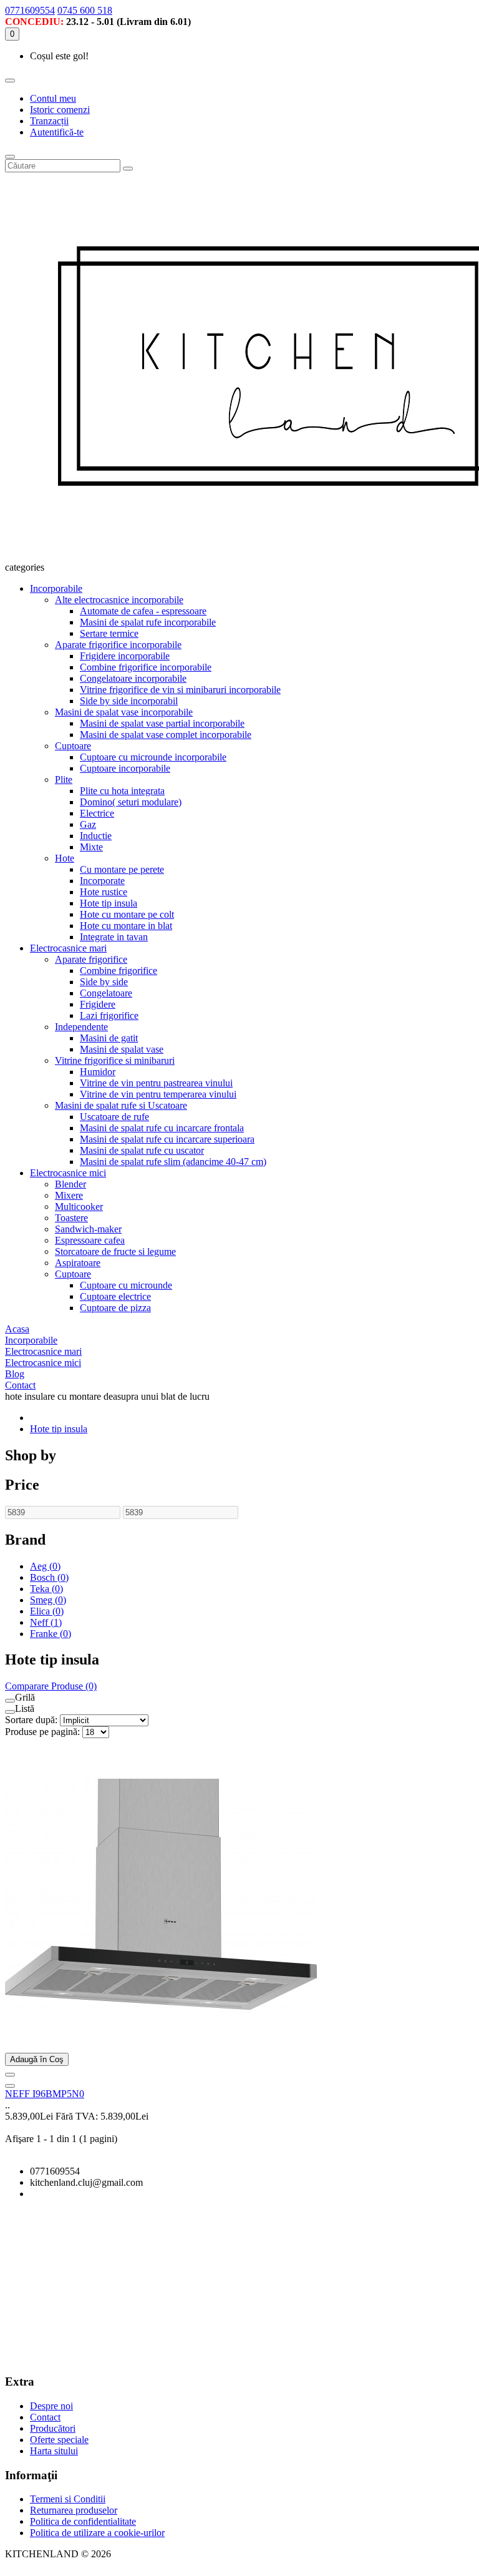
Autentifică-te (57, 132)
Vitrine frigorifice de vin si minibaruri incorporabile (180, 690)
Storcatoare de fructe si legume (115, 1251)
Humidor (98, 1072)
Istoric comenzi (60, 110)
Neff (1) (46, 1622)
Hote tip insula (109, 903)
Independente (81, 1027)
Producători (53, 2428)
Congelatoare (106, 993)
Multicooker (79, 1207)
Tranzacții (49, 121)
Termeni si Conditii (68, 2499)
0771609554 (30, 10)
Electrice (97, 813)
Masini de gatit (109, 1038)
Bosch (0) (49, 1577)
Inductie (96, 836)
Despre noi (51, 2406)
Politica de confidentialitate (83, 2521)
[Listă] (10, 1712)
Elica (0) (47, 1611)
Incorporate (102, 881)
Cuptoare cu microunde (126, 1285)
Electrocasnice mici (68, 1173)
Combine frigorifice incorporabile (146, 667)
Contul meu (53, 98)
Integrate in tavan (114, 937)
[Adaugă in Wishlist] (10, 2075)
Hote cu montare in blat (126, 926)
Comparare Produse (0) (51, 1686)
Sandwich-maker (88, 1229)
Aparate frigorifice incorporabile (118, 645)
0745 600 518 (85, 10)
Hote (65, 858)
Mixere (69, 1195)
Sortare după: (31, 1720)
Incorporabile (56, 588)
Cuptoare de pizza (115, 1308)
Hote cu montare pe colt (127, 914)
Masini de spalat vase (122, 1049)
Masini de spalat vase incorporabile (124, 712)
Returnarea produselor (74, 2510)
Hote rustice (104, 892)
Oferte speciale (59, 2440)
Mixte (91, 847)
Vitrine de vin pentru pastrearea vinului (156, 1083)
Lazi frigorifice (109, 1015)
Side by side (104, 982)
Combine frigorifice (119, 971)
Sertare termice (109, 633)
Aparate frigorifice (91, 959)
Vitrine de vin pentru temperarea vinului (158, 1094)
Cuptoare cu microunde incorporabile (153, 757)
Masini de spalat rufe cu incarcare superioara (167, 1139)
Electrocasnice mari (68, 948)
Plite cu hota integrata (122, 791)
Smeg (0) (48, 1600)
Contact (45, 2417)
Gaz (88, 824)
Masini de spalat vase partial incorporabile (162, 723)
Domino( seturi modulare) (131, 802)
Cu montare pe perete (122, 869)
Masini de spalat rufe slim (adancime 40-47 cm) (173, 1162)
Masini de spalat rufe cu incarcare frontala (162, 1128)
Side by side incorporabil (129, 701)
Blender (70, 1184)
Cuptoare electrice (115, 1296)
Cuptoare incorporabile (125, 768)
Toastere (71, 1218)
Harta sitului (54, 2451)
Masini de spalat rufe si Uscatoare (121, 1105)
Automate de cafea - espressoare (143, 611)
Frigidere (98, 1004)
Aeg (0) (45, 1566)
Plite (64, 779)
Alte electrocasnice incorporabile (119, 600)
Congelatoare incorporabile (133, 678)
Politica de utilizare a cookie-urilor (97, 2533)
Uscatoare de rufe (114, 1117)
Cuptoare (73, 746)
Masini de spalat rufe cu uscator (142, 1150)
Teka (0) (46, 1589)
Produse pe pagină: (42, 1732)
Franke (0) (51, 1634)
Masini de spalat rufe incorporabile (148, 622)
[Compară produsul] (10, 2086)
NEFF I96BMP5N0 (45, 2094)
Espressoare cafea (90, 1240)
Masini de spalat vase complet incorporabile (166, 735)
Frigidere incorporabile (125, 656)
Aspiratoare (78, 1263)
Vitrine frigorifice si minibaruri (115, 1060)
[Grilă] (10, 1701)
